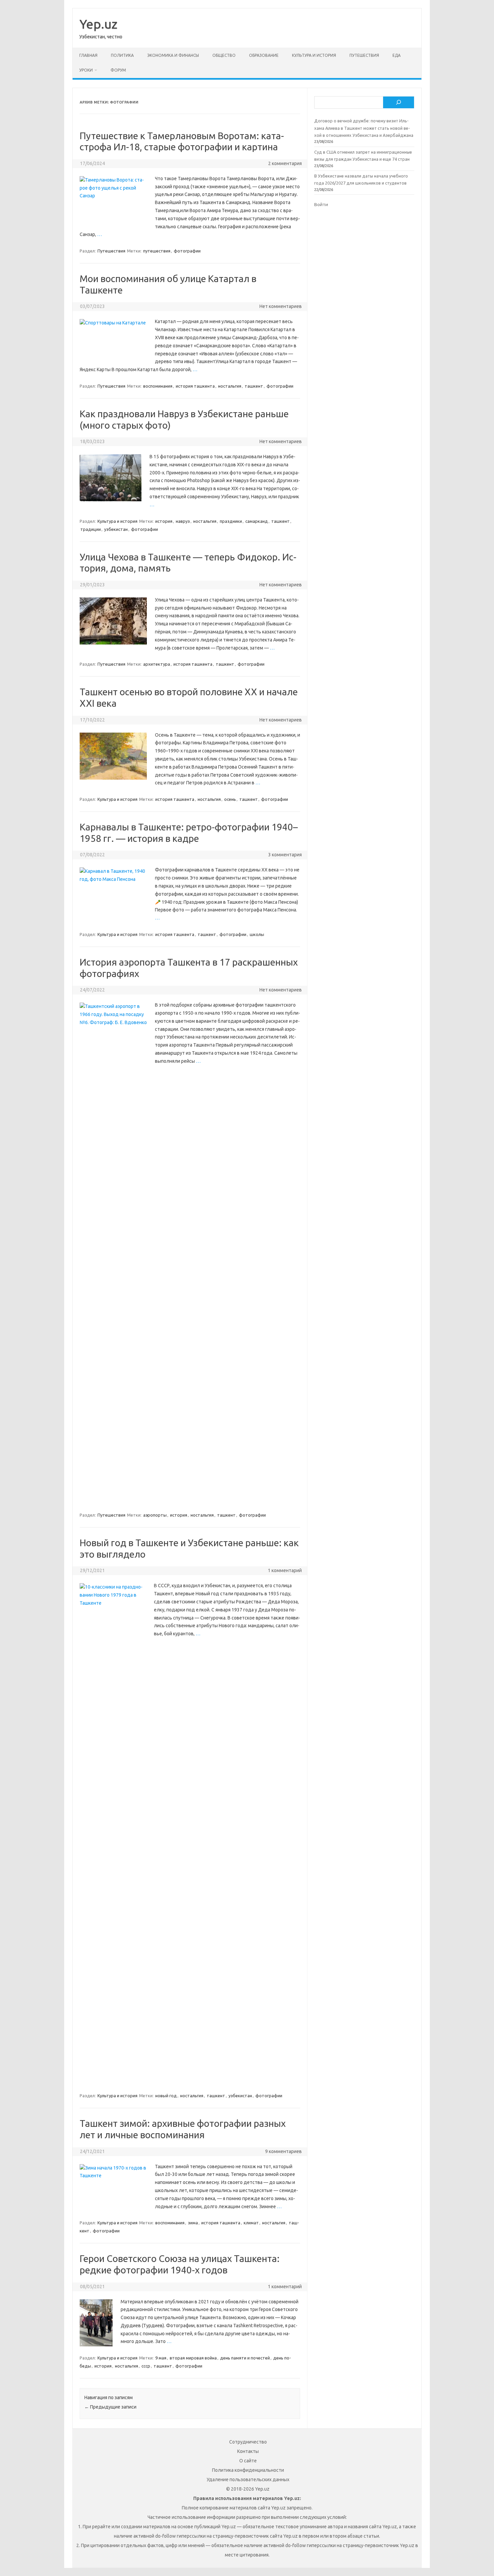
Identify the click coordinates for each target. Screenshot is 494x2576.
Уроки (86, 70)
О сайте (248, 2461)
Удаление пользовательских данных (248, 2480)
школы (257, 934)
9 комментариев (283, 2151)
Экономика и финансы (173, 55)
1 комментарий (285, 1570)
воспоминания (158, 386)
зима (193, 2223)
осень (230, 799)
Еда (397, 55)
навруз (183, 521)
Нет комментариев (281, 306)
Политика (122, 55)
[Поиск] (399, 103)
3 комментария (285, 855)
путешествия (157, 251)
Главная (88, 55)
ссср (146, 2366)
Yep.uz (98, 24)
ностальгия (230, 386)
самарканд (257, 521)
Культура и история (314, 55)
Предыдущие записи (110, 2407)
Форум (118, 70)
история (164, 521)
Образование (264, 55)
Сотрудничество (248, 2442)
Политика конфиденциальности (248, 2470)
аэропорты (155, 1515)
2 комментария (285, 163)
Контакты (248, 2451)
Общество (224, 55)
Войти (321, 204)
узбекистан (116, 529)
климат (251, 2223)
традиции (91, 529)
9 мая (161, 2358)
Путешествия (364, 55)
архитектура (157, 664)
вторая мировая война (193, 2358)
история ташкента (195, 386)
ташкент (254, 386)
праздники (231, 521)
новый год (166, 2096)
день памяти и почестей (245, 2358)
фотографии (187, 251)
